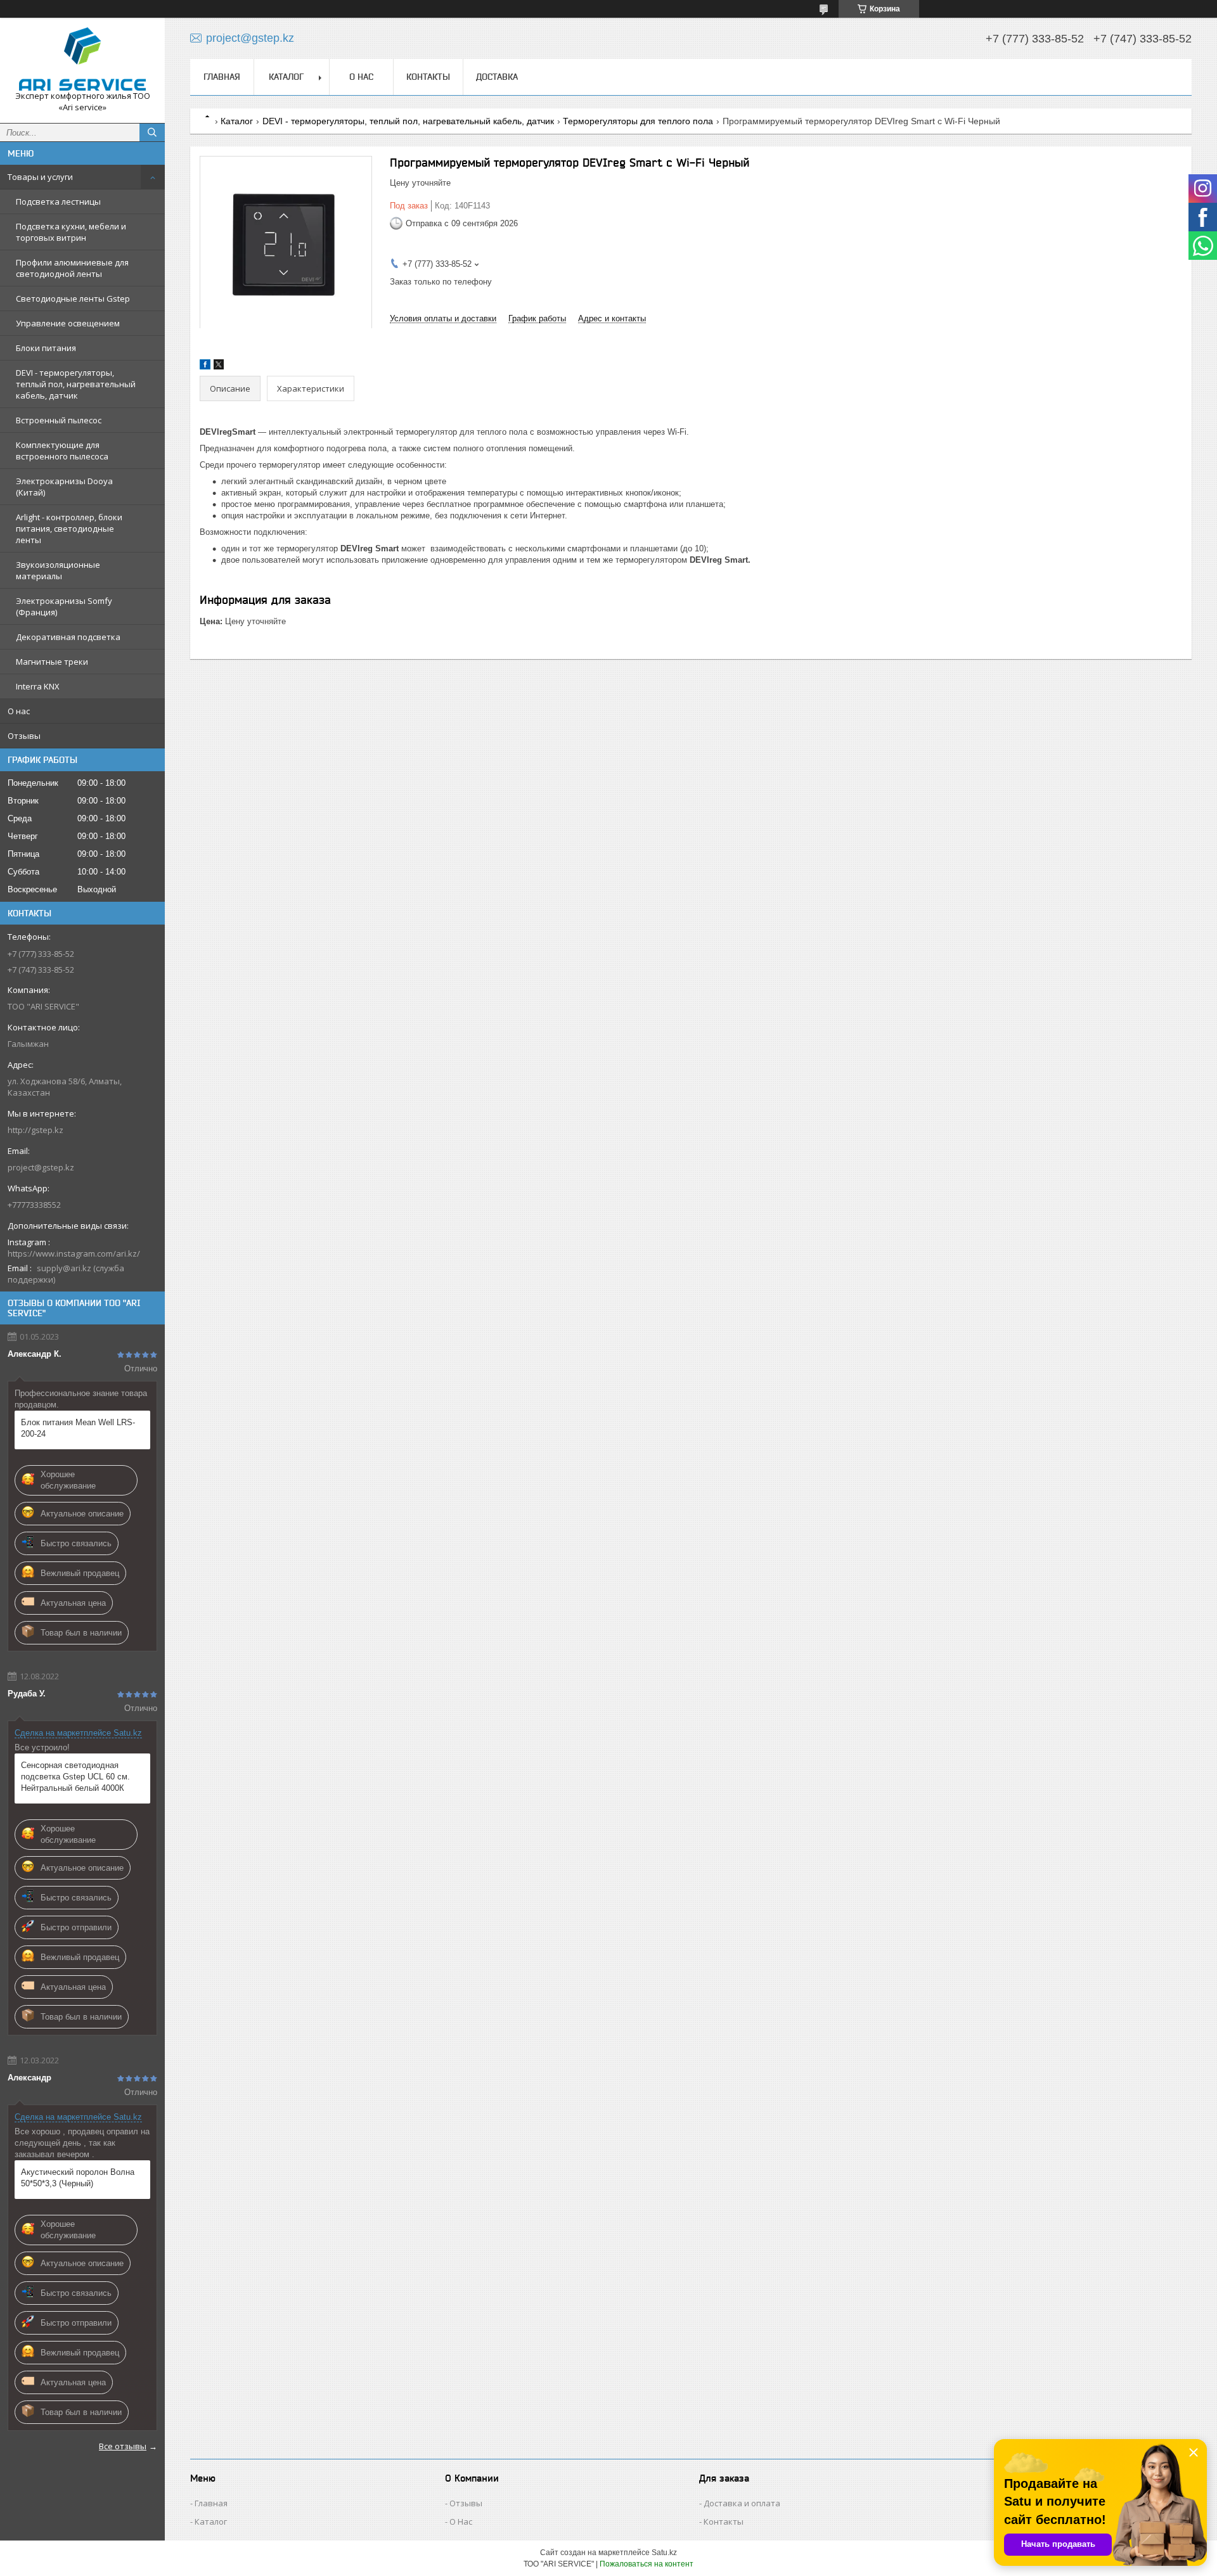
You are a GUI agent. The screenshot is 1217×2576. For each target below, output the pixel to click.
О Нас (461, 2522)
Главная (222, 77)
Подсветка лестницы (58, 202)
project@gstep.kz (41, 1167)
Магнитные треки (52, 662)
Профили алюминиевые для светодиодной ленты (72, 268)
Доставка (497, 77)
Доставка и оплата (742, 2503)
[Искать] (152, 132)
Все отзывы (123, 2446)
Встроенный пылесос (59, 420)
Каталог (286, 77)
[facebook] (205, 367)
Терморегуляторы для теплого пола (638, 121)
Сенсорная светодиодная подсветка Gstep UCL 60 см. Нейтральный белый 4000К (75, 1777)
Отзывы (24, 736)
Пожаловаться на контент (647, 2564)
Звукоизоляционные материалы (58, 570)
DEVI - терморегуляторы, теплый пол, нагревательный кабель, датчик (76, 384)
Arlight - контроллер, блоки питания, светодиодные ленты (69, 529)
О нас (19, 711)
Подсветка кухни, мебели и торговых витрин (71, 232)
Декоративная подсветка (68, 637)
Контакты (428, 77)
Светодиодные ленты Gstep (73, 298)
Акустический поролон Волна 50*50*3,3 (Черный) (78, 2178)
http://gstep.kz (35, 1130)
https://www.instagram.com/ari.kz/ (74, 1253)
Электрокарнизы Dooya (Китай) (64, 487)
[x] (219, 367)
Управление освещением (68, 323)
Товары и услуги (40, 177)
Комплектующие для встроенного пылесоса (62, 451)
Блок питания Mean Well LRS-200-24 (78, 1428)
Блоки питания (46, 348)
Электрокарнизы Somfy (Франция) (64, 606)
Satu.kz (664, 2553)
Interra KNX (38, 686)
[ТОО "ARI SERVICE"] (82, 59)
